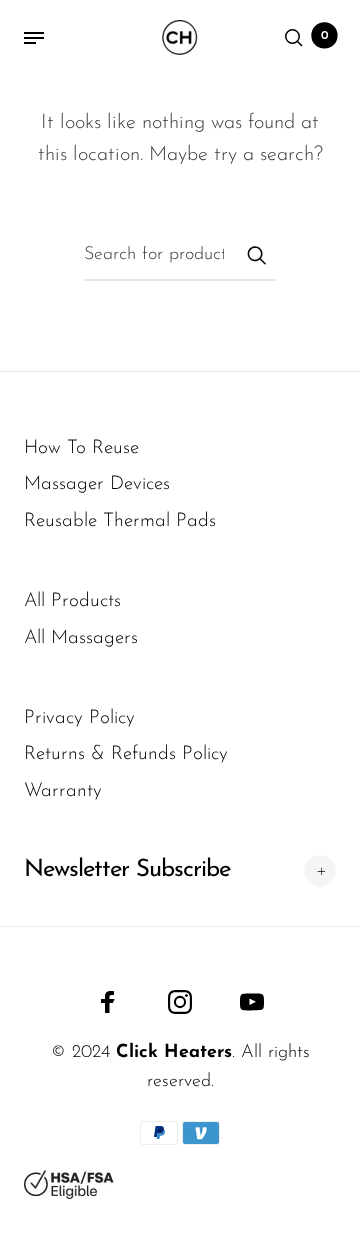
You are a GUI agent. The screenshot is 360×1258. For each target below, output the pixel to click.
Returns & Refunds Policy (126, 754)
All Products (72, 601)
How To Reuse (81, 448)
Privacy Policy (79, 718)
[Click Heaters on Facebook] (108, 1002)
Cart (325, 36)
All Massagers (81, 638)
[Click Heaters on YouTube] (252, 1002)
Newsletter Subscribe (127, 870)
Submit (256, 255)
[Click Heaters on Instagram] (180, 1002)
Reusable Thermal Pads (120, 521)
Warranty (63, 791)
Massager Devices (97, 484)
